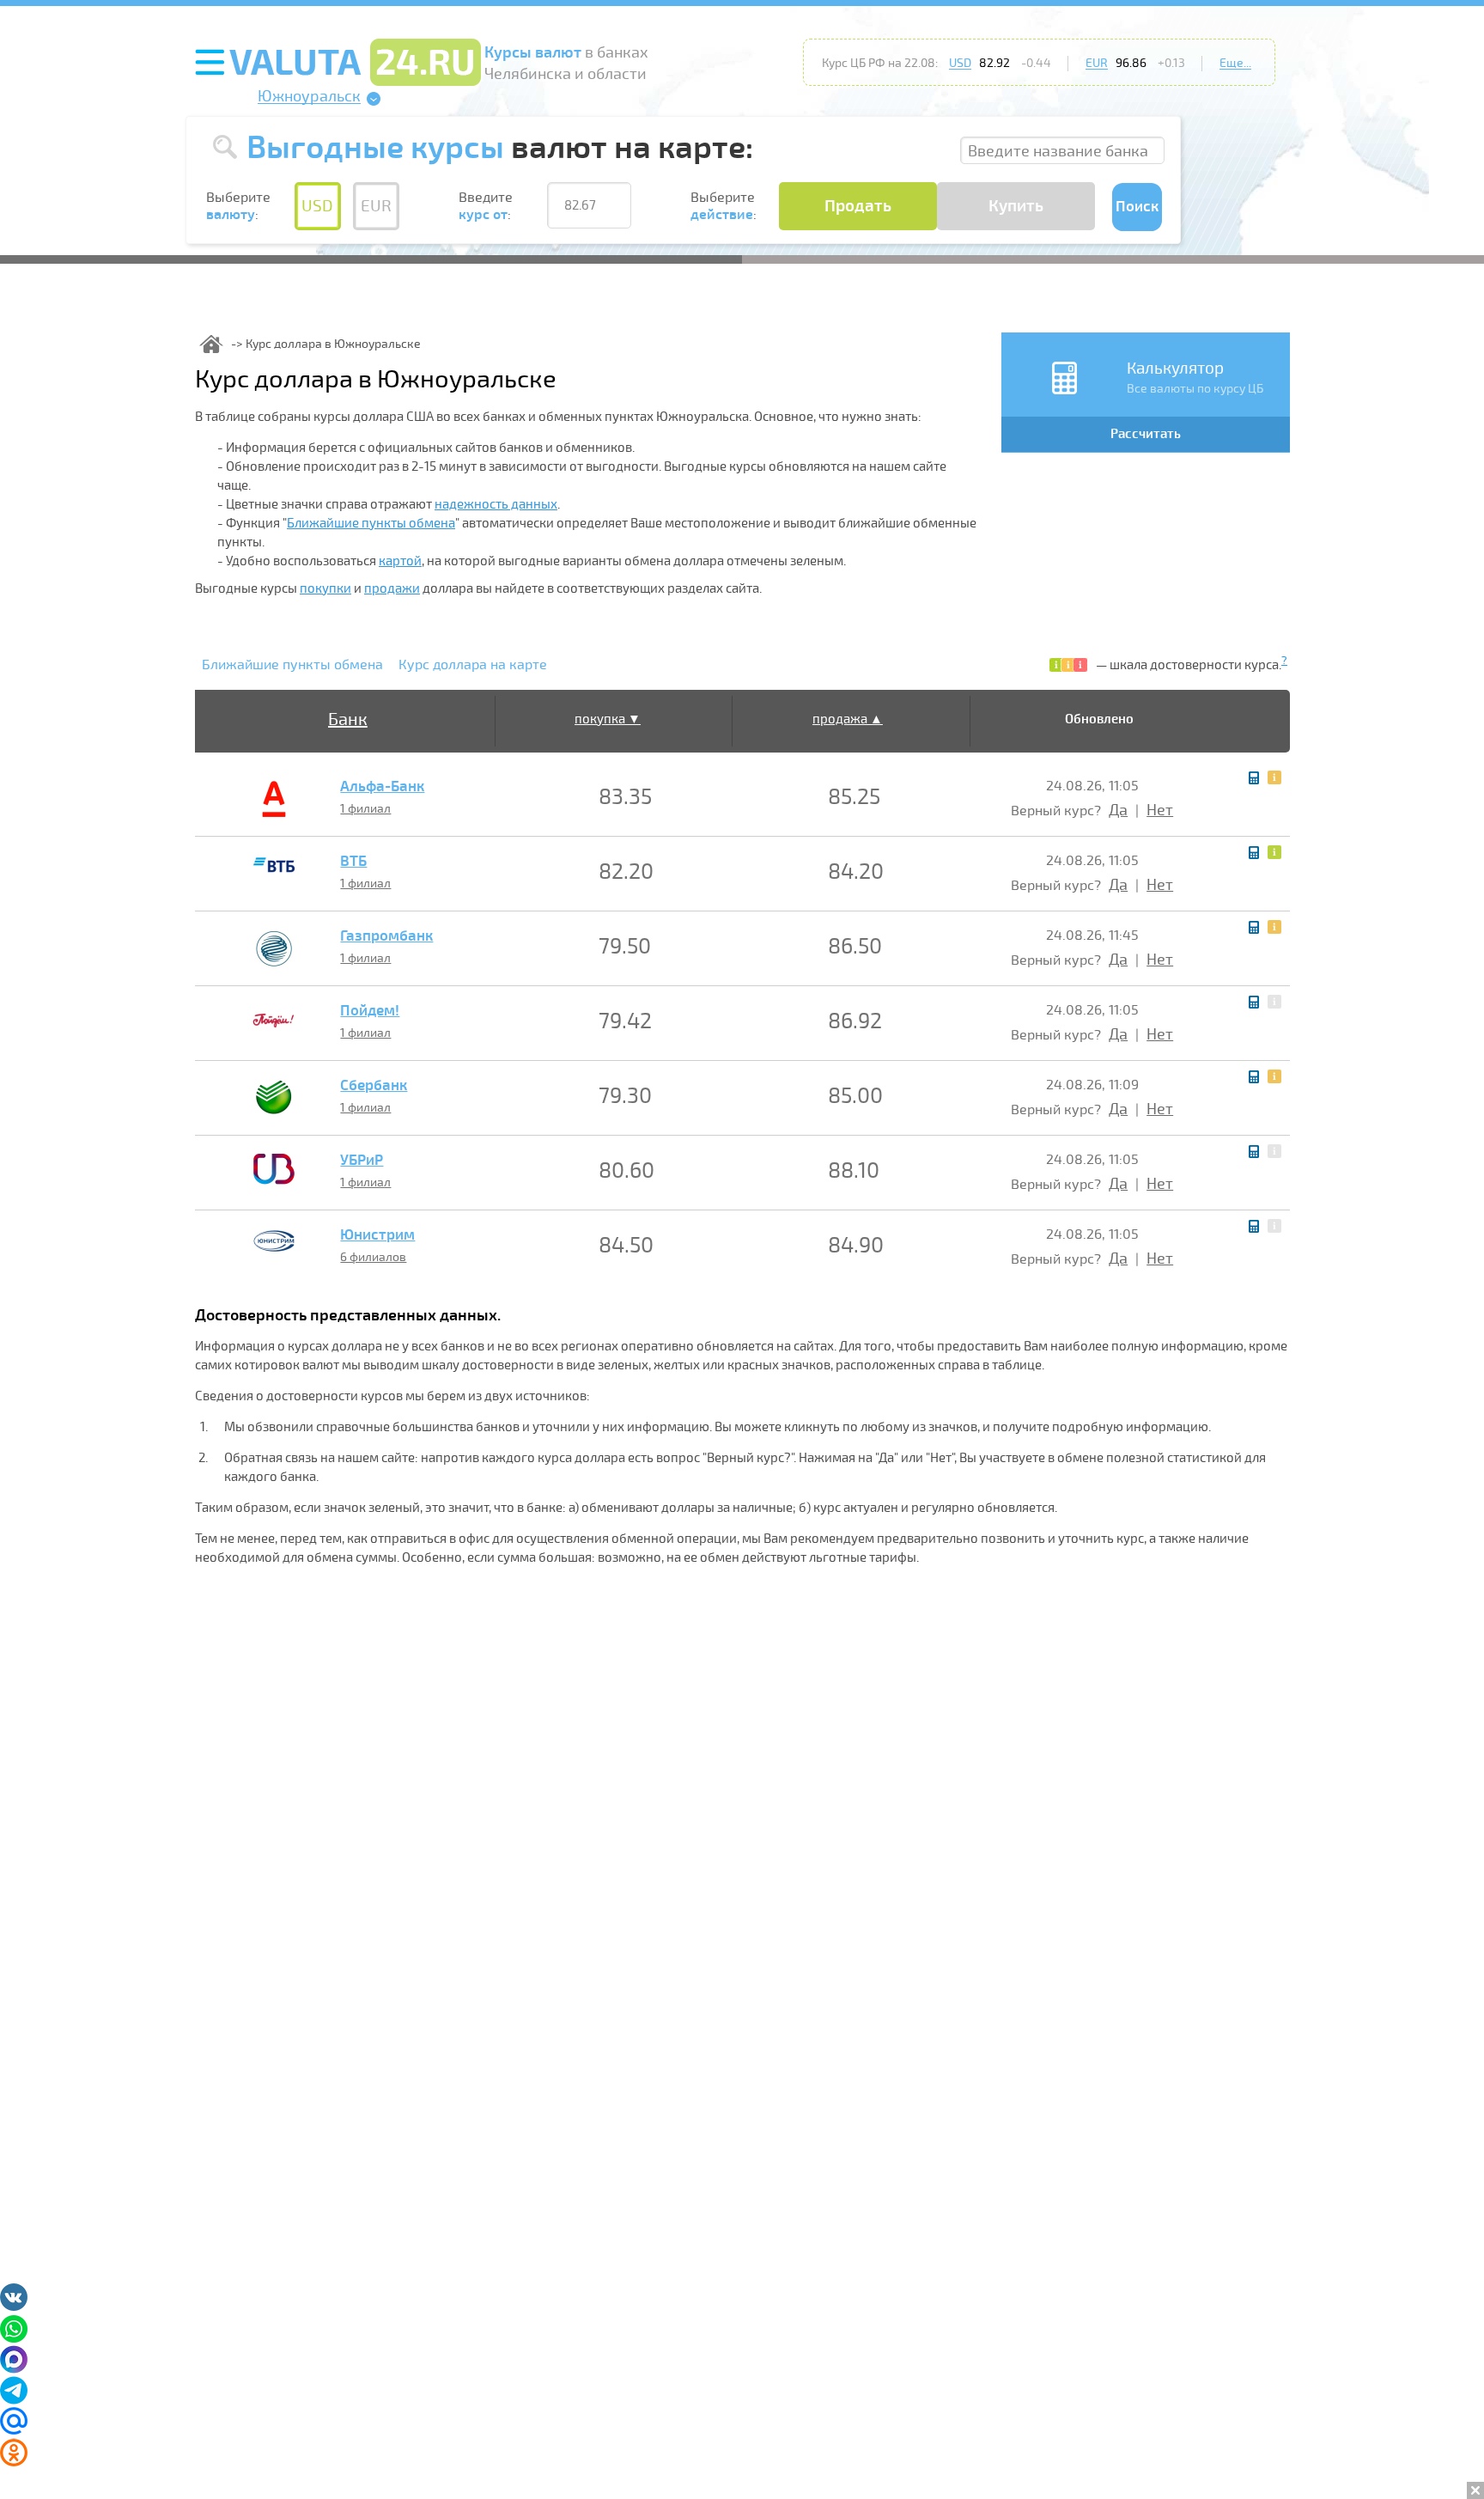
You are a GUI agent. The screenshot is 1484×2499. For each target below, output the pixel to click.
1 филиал (365, 809)
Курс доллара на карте (473, 665)
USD (960, 63)
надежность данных (496, 504)
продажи (392, 588)
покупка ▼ (608, 719)
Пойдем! (370, 1011)
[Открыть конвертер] (1254, 778)
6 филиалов (373, 1257)
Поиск (1137, 207)
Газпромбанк (386, 936)
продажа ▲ (848, 719)
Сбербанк (374, 1086)
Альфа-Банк (382, 787)
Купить (1016, 206)
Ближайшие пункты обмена (371, 523)
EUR (1097, 63)
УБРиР (362, 1161)
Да (1118, 810)
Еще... (1235, 63)
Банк (348, 719)
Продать (858, 206)
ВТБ (353, 862)
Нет (1160, 810)
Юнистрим (377, 1235)
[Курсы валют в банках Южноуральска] (211, 344)
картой (400, 561)
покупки (325, 588)
